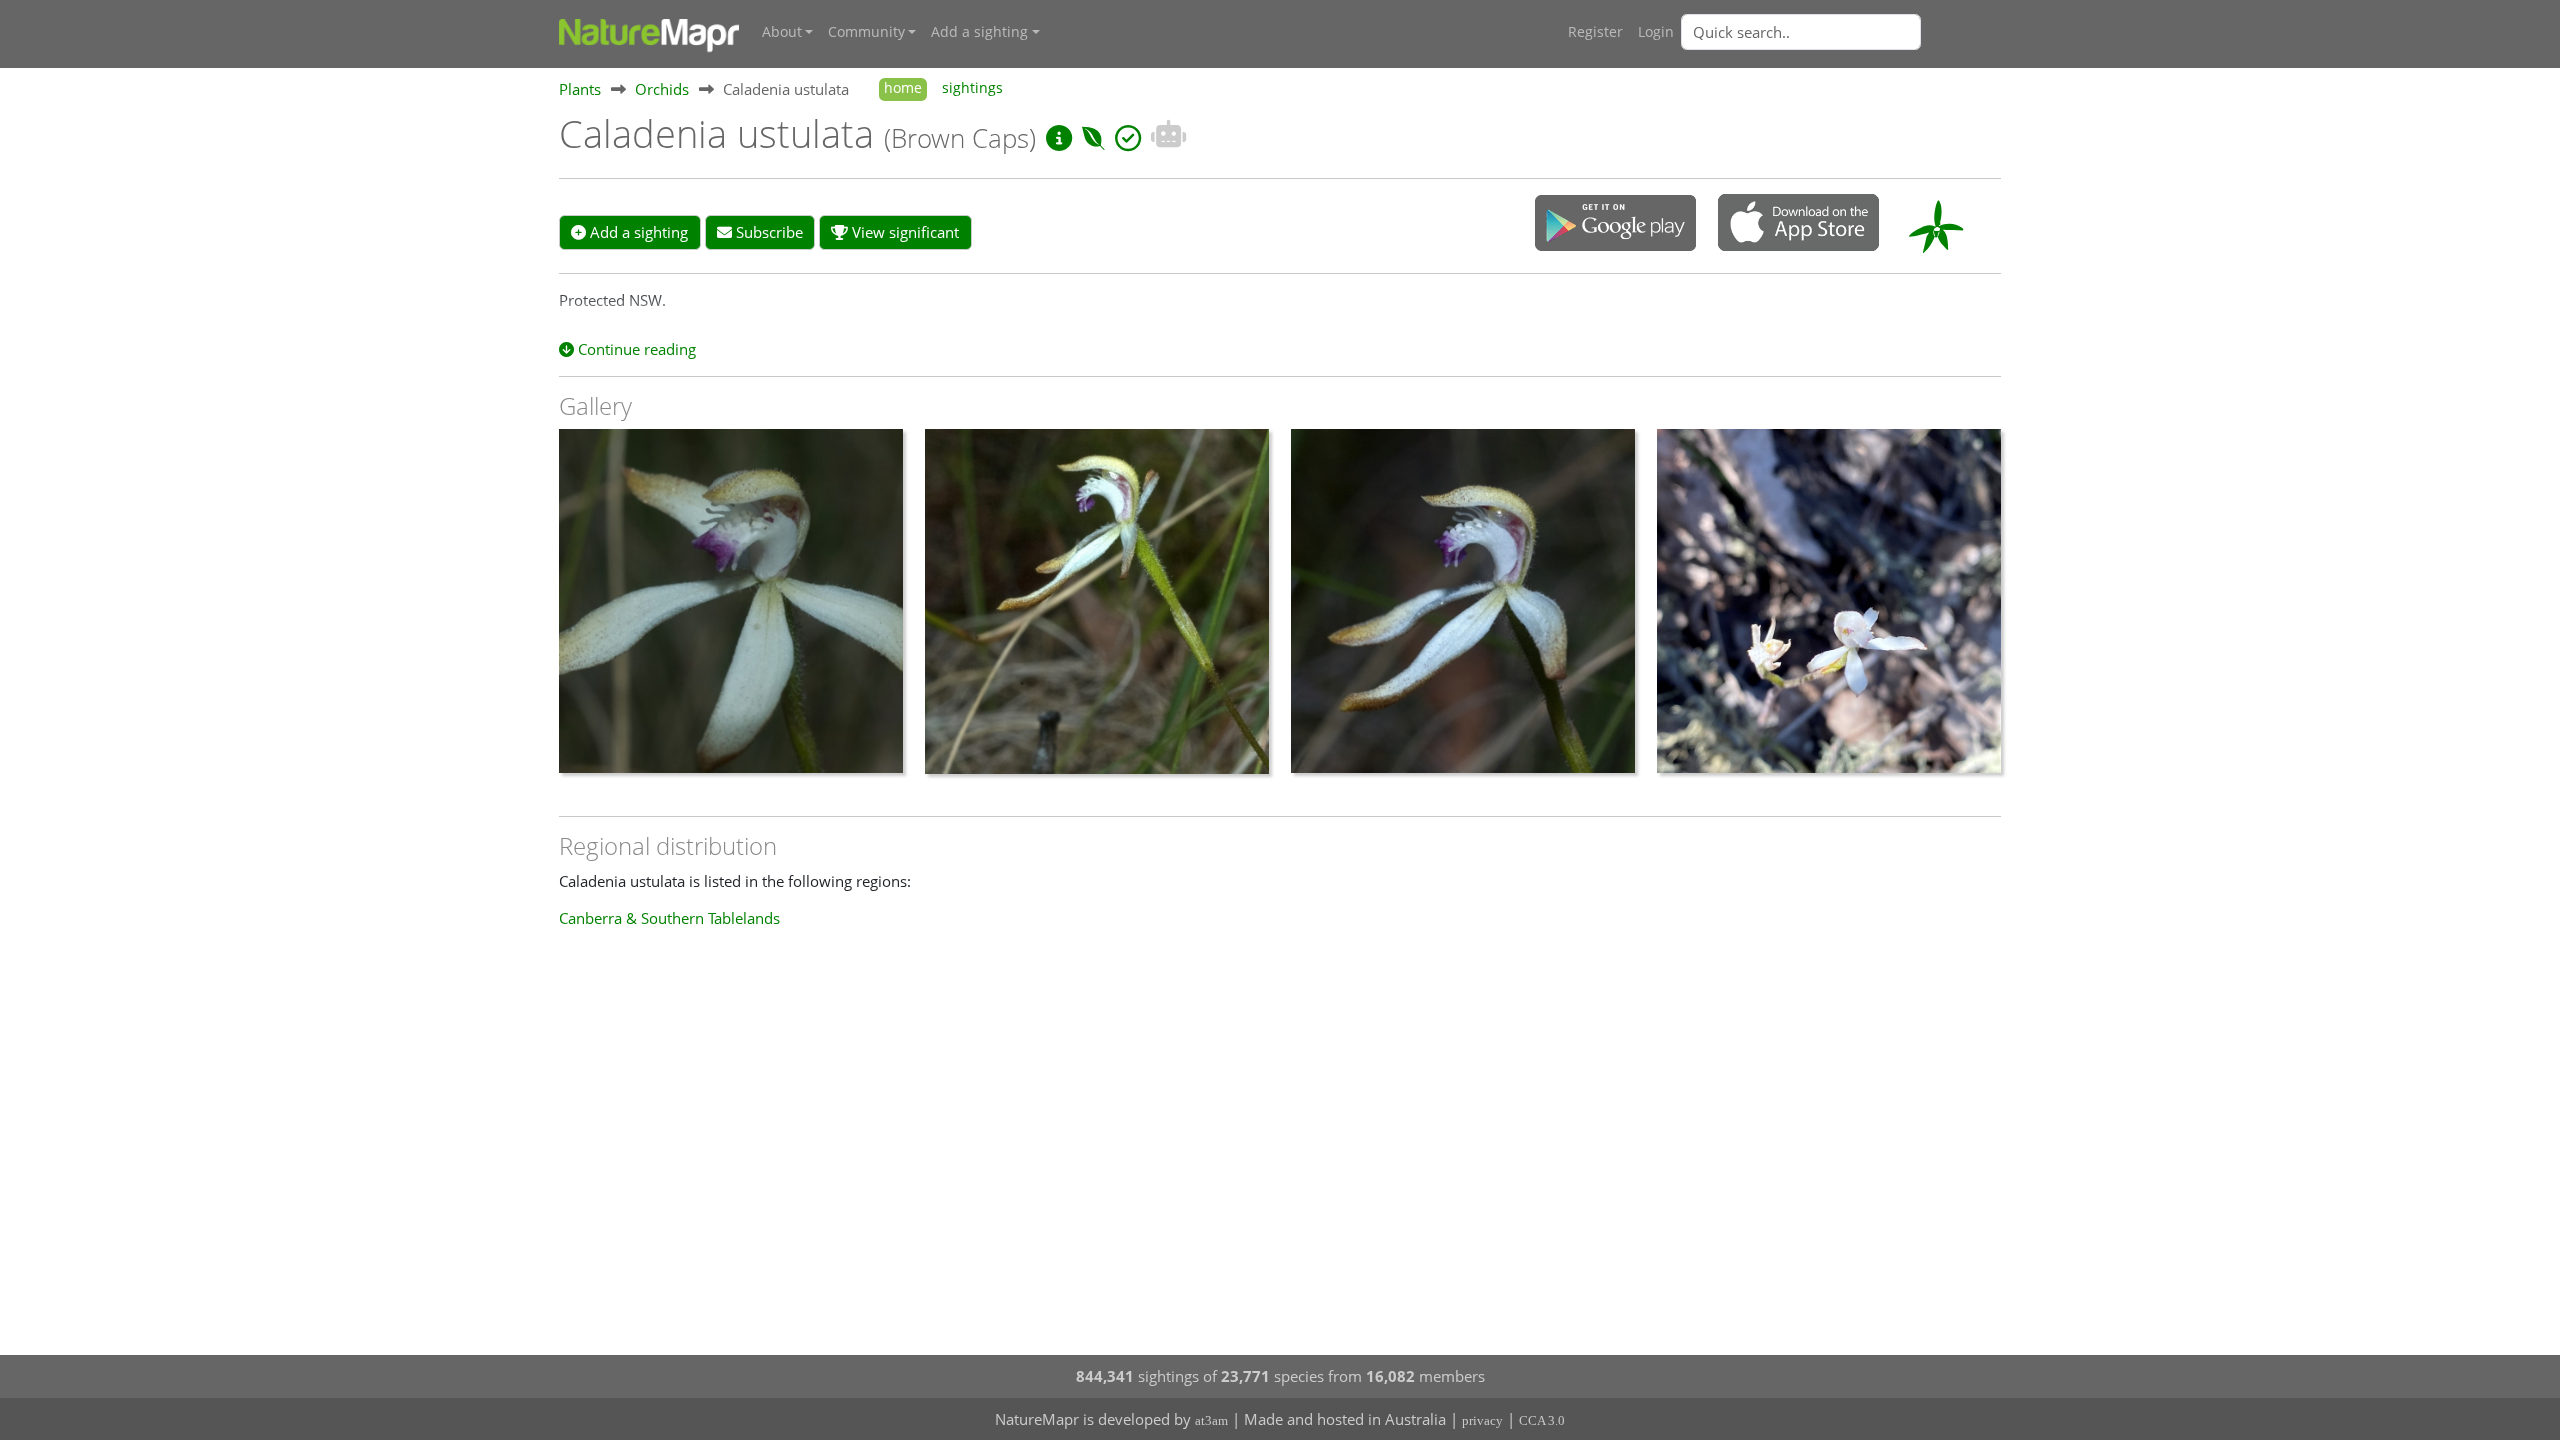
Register (1595, 32)
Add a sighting (637, 232)
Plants (580, 89)
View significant (903, 232)
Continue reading (635, 349)
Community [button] (866, 32)
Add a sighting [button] (979, 32)
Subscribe (767, 232)
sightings (972, 88)
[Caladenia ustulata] (731, 611)
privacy (1482, 1420)
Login (1656, 32)
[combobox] (1841, 32)
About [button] (782, 32)
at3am (1211, 1420)
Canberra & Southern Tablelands (669, 918)
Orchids (662, 89)
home (903, 88)
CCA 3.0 (1542, 1420)
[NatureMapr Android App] (1615, 225)
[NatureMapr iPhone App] (1798, 224)
